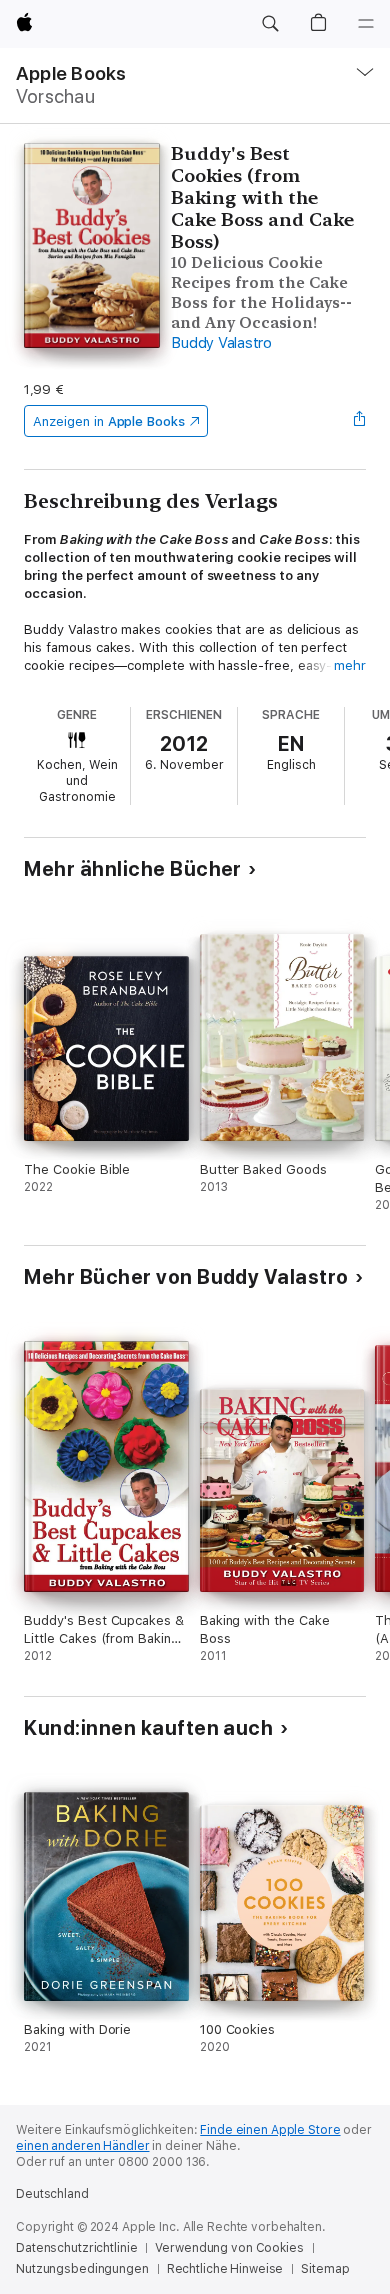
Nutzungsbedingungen (82, 2269)
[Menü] (366, 24)
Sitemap (325, 2269)
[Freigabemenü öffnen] (360, 421)
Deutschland (52, 2194)
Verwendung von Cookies (229, 2248)
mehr (350, 665)
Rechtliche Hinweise (225, 2269)
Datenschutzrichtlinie (76, 2248)
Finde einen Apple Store (270, 2130)
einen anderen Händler (82, 2146)
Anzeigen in (109, 421)
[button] (270, 24)
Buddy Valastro (221, 343)
